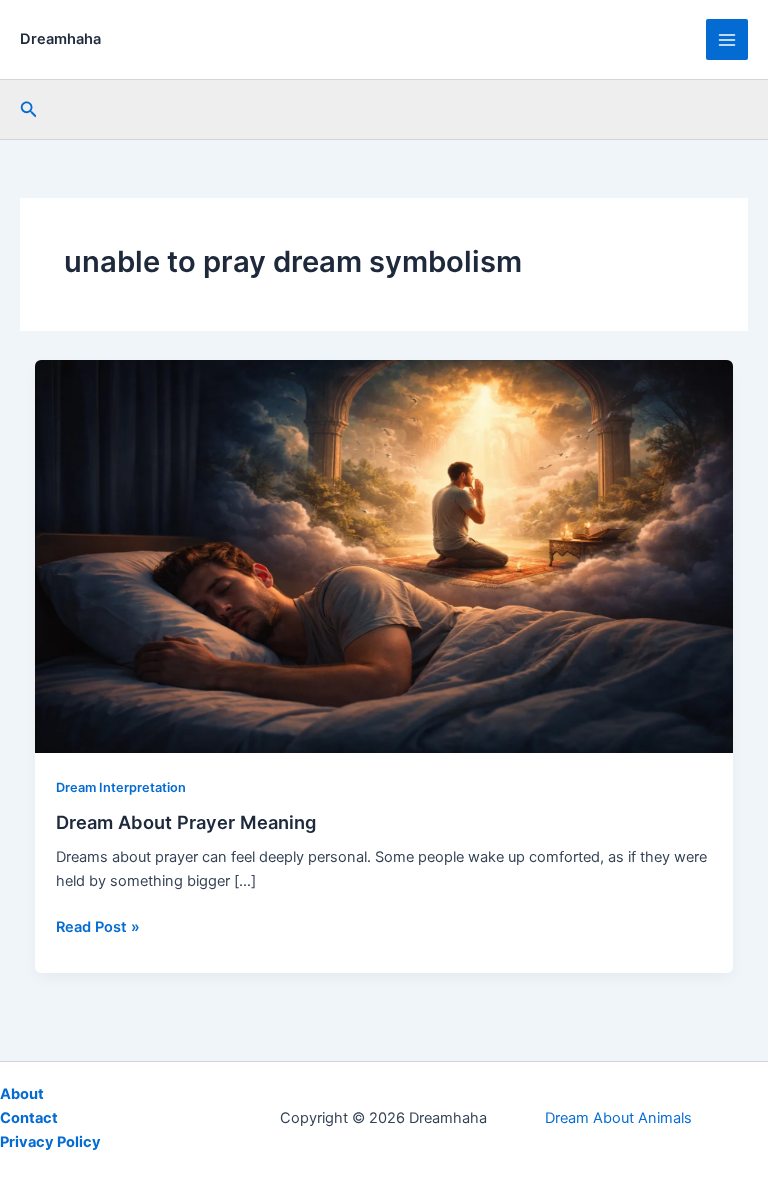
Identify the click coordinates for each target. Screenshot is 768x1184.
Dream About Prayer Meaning (186, 822)
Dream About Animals (618, 1118)
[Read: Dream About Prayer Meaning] (384, 555)
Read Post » (98, 928)
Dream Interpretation (121, 787)
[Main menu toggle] (727, 40)
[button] (29, 109)
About (22, 1094)
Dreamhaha (60, 39)
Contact (29, 1118)
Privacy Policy (50, 1142)
